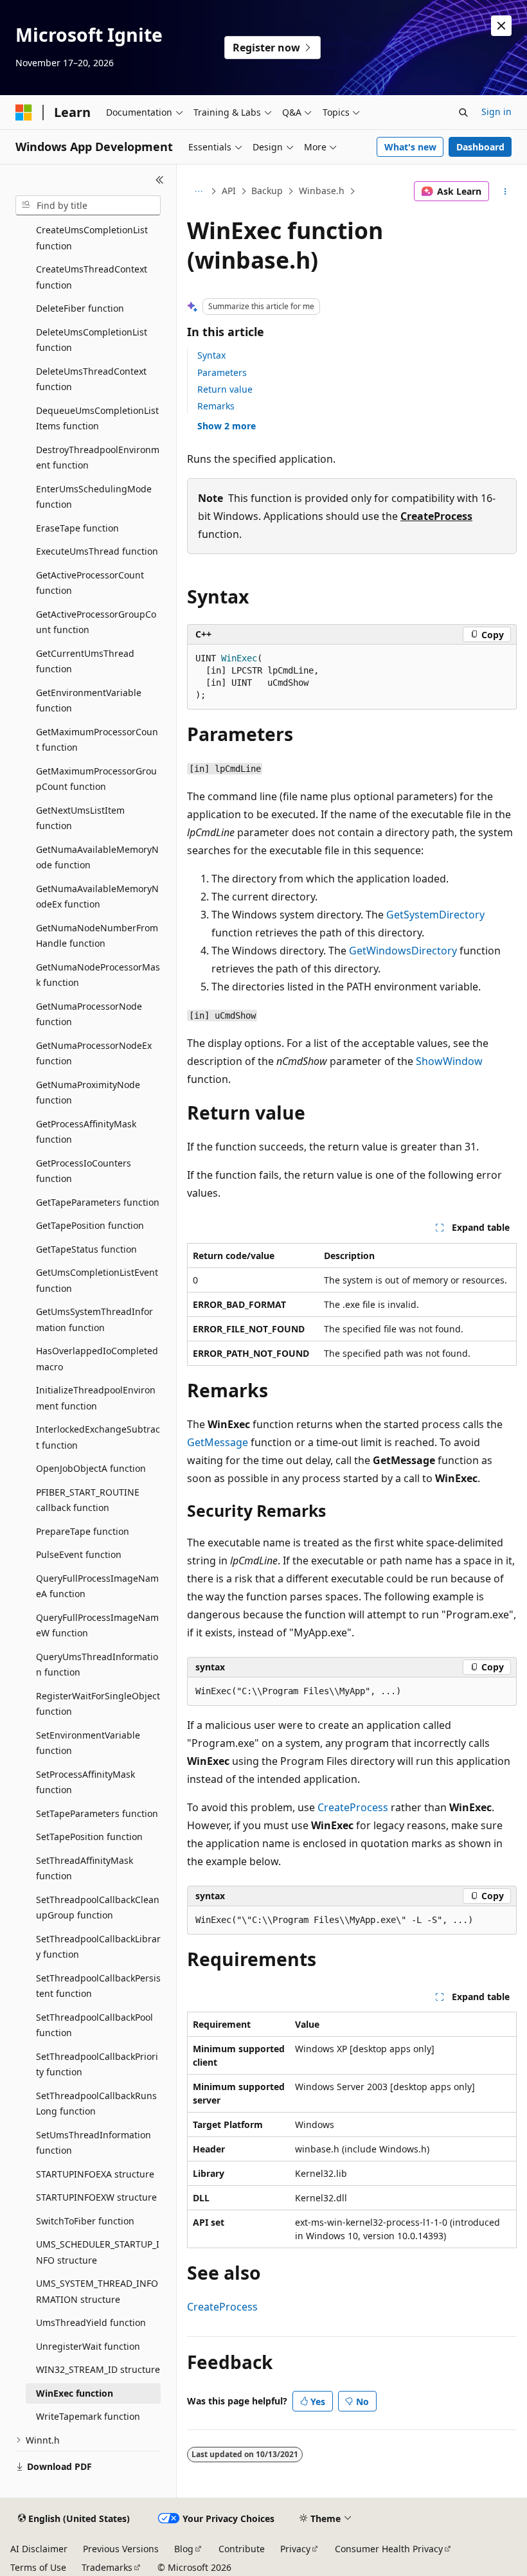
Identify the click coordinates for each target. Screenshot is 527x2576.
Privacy (295, 2549)
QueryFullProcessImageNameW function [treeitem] (97, 1625)
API (229, 191)
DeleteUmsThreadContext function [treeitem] (91, 379)
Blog (184, 2549)
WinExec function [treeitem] (75, 2393)
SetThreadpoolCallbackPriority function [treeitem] (97, 2064)
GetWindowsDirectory (403, 951)
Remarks (216, 406)
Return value (225, 389)
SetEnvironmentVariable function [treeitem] (88, 1743)
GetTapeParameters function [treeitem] (98, 1202)
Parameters (222, 372)
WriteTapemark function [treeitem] (88, 2416)
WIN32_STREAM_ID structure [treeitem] (98, 2369)
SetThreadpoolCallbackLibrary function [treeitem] (98, 1947)
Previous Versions (121, 2549)
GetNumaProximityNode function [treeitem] (88, 1093)
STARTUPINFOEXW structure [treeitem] (96, 2197)
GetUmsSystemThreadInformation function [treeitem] (94, 1319)
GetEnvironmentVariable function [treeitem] (89, 701)
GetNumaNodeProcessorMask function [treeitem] (98, 975)
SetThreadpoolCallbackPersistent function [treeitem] (98, 1986)
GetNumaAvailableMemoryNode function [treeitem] (97, 857)
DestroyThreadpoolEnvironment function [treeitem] (98, 458)
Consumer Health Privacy (389, 2549)
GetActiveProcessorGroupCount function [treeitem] (96, 622)
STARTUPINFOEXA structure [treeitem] (95, 2174)
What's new (410, 147)
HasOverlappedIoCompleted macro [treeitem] (97, 1359)
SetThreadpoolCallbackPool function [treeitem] (94, 2025)
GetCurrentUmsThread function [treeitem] (85, 661)
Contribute (242, 2549)
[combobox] (88, 206)
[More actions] (505, 192)
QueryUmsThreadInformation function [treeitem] (97, 1665)
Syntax (211, 355)
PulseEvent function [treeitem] (79, 1554)
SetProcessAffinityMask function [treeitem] (85, 1782)
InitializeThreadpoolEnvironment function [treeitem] (96, 1398)
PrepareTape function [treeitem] (83, 1531)
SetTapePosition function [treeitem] (89, 1837)
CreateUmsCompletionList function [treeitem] (92, 238)
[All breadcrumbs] (198, 192)
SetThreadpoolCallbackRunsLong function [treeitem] (96, 2104)
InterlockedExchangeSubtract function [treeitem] (98, 1437)
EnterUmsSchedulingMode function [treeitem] (94, 497)
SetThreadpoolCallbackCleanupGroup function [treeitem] (98, 1908)
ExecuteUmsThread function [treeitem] (97, 551)
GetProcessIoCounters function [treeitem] (84, 1171)
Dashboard (480, 147)
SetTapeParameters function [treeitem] (97, 1813)
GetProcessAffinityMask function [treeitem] (86, 1132)
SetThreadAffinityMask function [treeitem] (85, 1868)
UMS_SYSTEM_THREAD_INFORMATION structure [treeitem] (97, 2291)
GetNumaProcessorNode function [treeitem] (89, 1014)
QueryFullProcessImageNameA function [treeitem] (97, 1586)
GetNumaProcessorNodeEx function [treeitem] (94, 1053)
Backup (267, 191)
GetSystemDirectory (435, 915)
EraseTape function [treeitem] (77, 528)
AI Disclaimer (39, 2549)
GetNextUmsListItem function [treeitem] (80, 818)
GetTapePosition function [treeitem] (90, 1225)
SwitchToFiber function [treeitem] (85, 2221)
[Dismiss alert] (501, 26)
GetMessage (218, 1442)
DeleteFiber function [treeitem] (80, 308)
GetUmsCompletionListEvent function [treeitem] (97, 1280)
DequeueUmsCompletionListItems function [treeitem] (97, 418)
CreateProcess (436, 516)
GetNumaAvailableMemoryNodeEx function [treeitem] (97, 897)
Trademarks (107, 2567)
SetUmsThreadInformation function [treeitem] (94, 2143)
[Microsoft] (24, 112)
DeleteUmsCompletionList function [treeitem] (92, 340)
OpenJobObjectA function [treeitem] (91, 1468)
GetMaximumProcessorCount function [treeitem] (97, 740)
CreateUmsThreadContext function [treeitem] (92, 277)
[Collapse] (160, 180)
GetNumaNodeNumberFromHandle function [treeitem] (97, 936)
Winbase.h (322, 191)
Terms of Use (38, 2567)
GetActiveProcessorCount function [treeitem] (90, 583)
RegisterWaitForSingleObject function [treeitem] (98, 1704)
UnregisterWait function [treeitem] (88, 2346)
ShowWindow (449, 1061)
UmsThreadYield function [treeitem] (91, 2322)
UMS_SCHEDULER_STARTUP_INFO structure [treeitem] (98, 2252)
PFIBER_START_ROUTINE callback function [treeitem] (88, 1500)
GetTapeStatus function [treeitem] (86, 1249)
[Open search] (463, 112)
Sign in (496, 112)
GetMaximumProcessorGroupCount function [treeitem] (96, 779)
